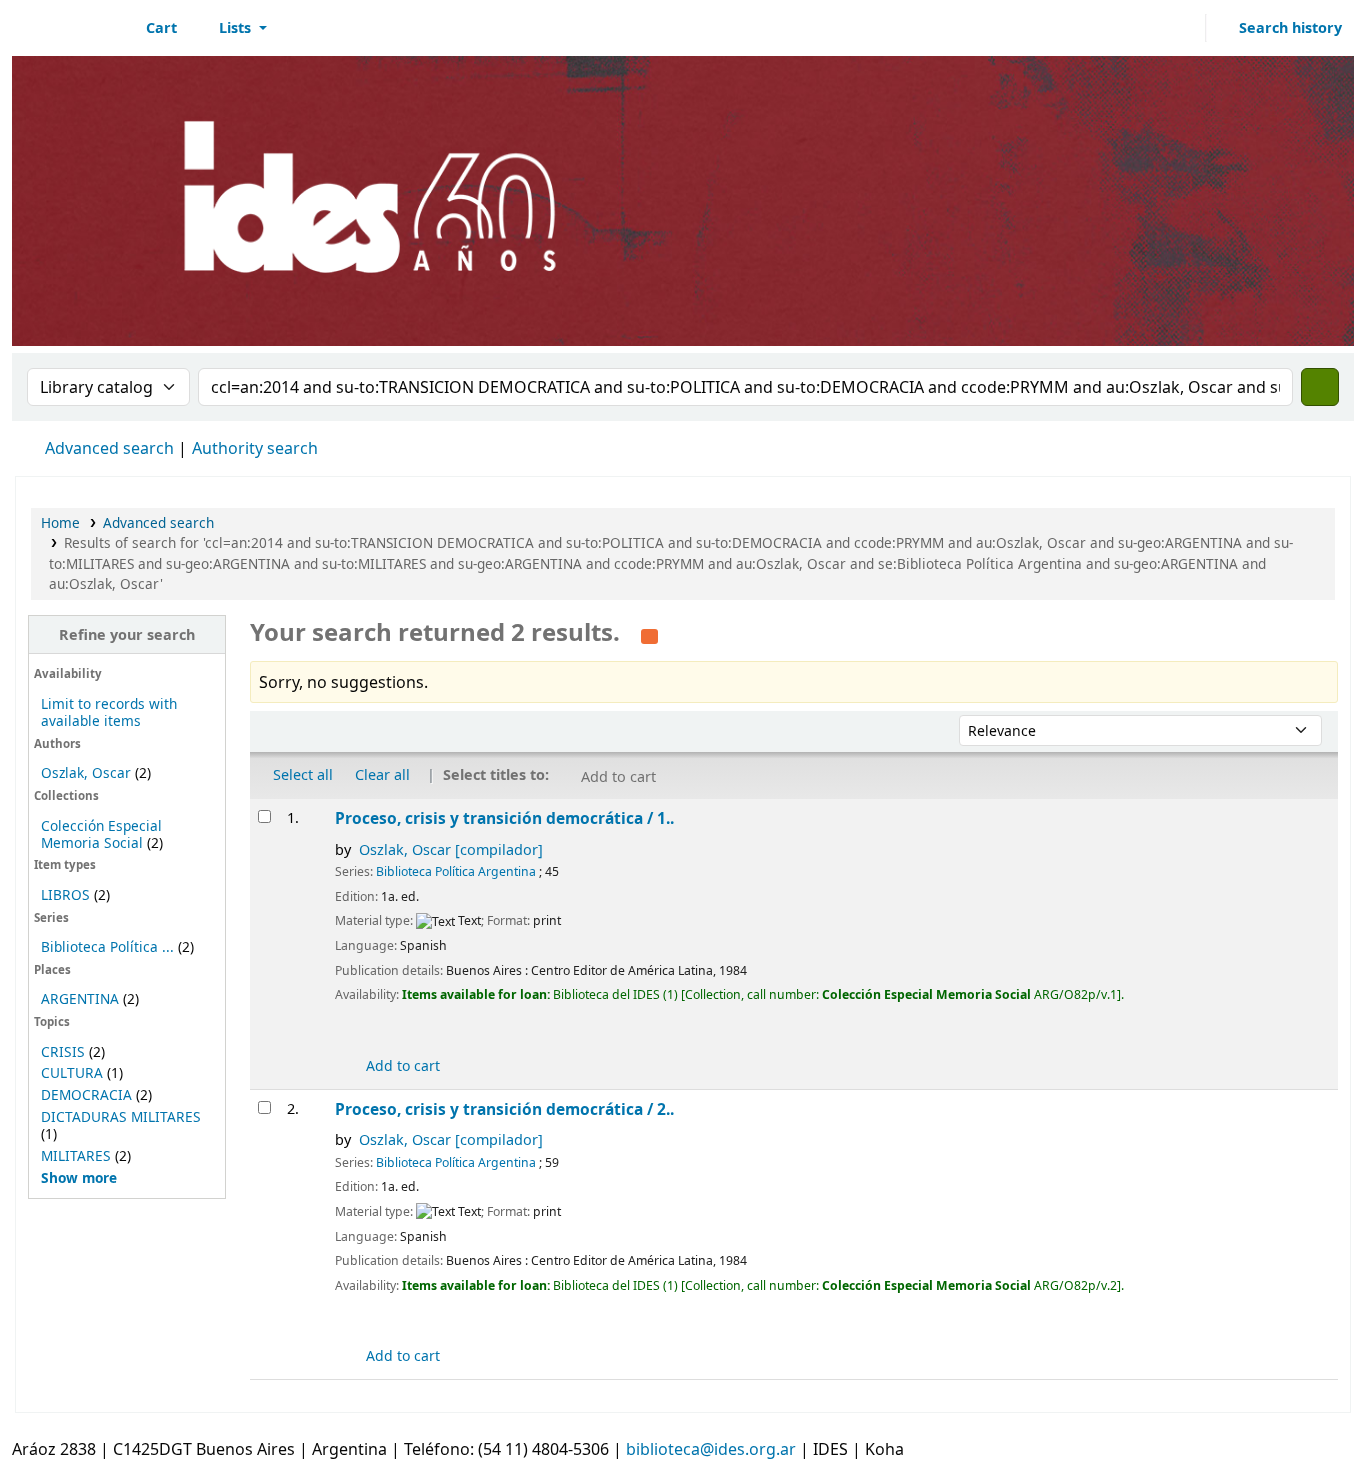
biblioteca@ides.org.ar (711, 1449)
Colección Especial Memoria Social (101, 834)
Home (60, 522)
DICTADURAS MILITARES (121, 1116)
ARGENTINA (80, 998)
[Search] (1320, 387)
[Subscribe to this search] (649, 634)
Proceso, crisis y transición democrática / (504, 818)
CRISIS (63, 1051)
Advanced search (109, 448)
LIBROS (65, 894)
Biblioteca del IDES (66, 28)
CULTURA (72, 1072)
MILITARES (76, 1155)
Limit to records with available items (109, 712)
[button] (150, 28)
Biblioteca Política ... (107, 946)
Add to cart (401, 1065)
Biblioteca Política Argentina (456, 871)
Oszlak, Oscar (86, 772)
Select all (303, 774)
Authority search (255, 448)
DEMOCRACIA (86, 1094)
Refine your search (127, 634)
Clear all (382, 774)
